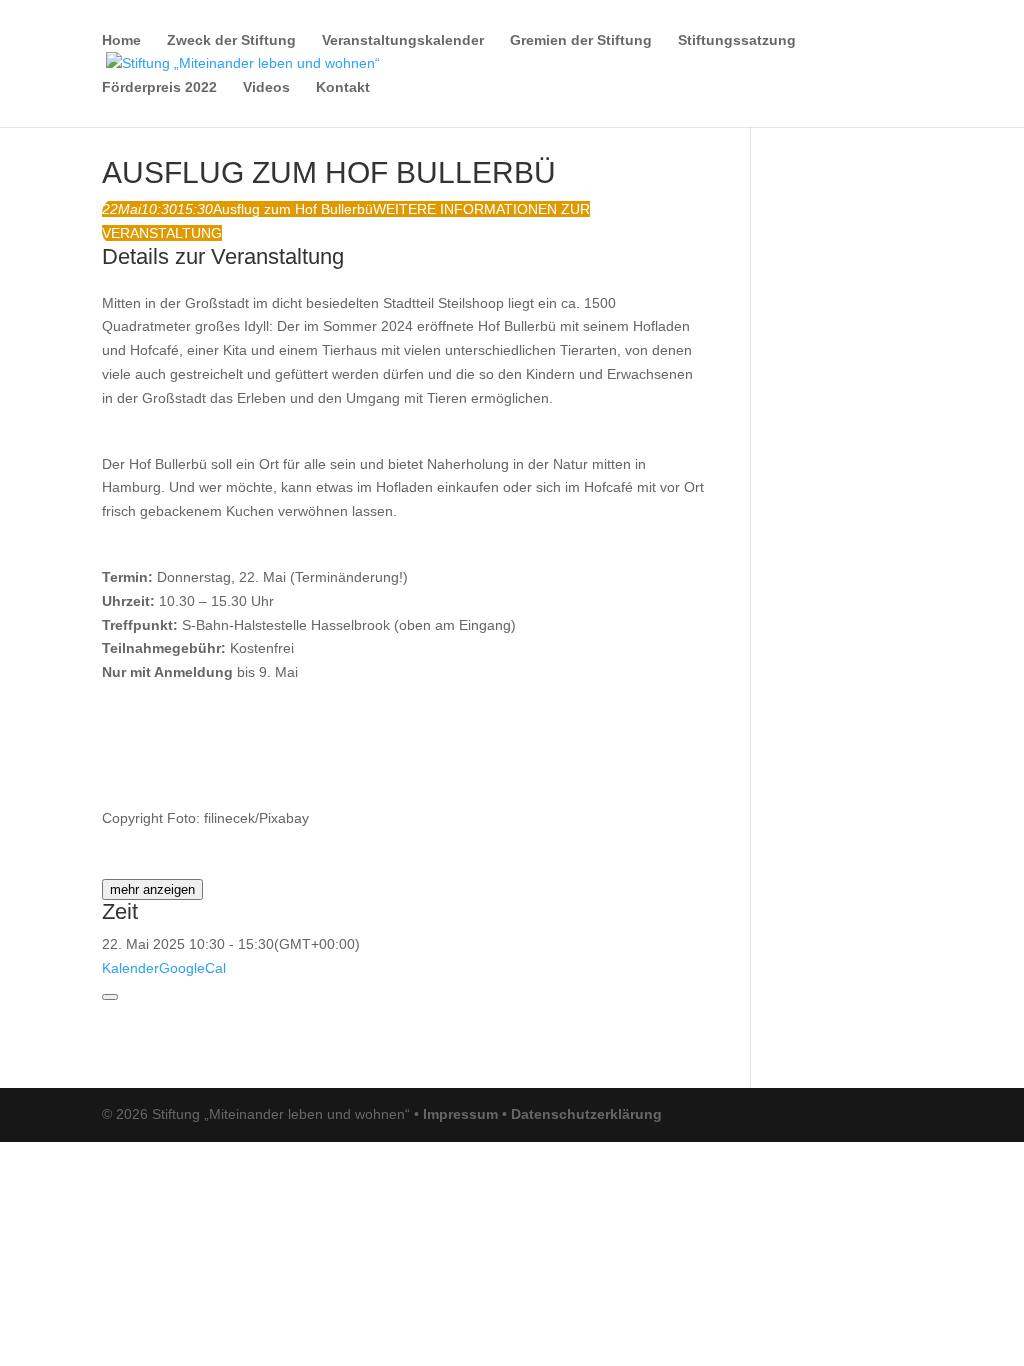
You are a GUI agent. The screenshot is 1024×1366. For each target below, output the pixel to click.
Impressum (460, 1114)
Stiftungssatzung (737, 40)
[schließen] (110, 997)
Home (121, 40)
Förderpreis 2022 (159, 87)
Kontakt (343, 87)
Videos (266, 87)
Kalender (130, 968)
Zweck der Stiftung (231, 40)
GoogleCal (192, 968)
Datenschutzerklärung (586, 1114)
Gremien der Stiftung (581, 40)
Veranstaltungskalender (403, 40)
